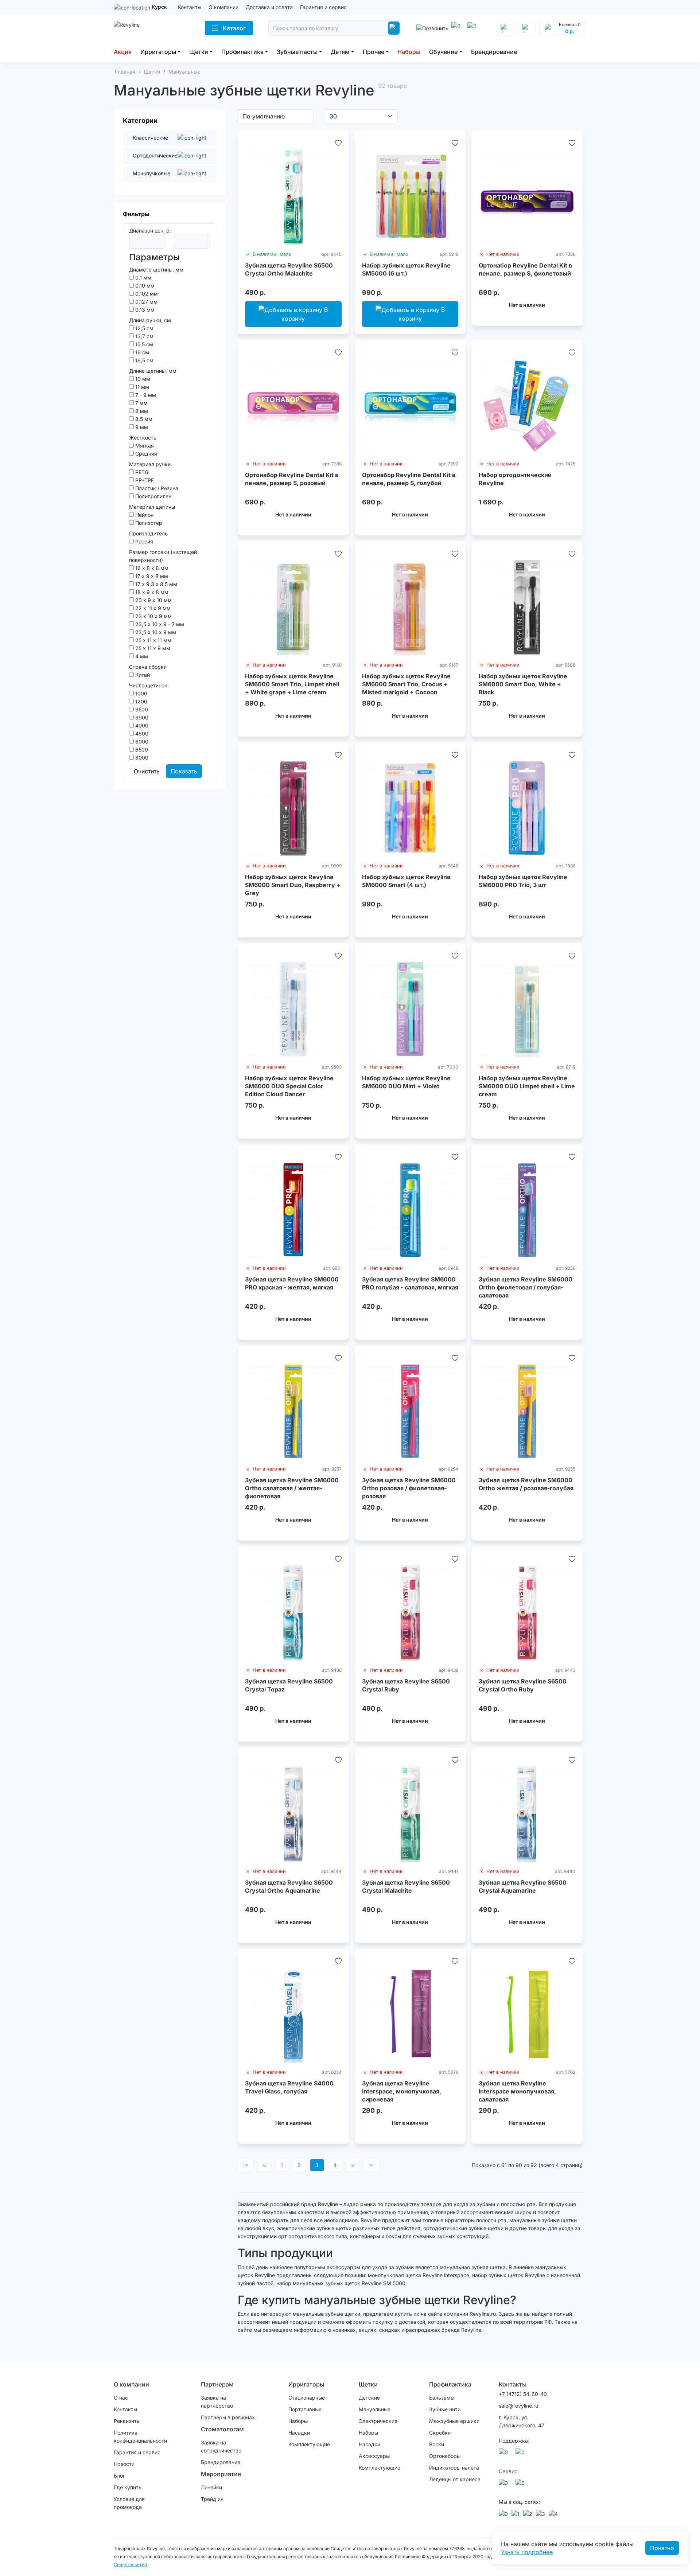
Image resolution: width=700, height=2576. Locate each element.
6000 (141, 741)
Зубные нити (445, 2409)
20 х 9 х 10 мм (153, 600)
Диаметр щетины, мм (156, 270)
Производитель (148, 533)
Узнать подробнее (527, 2552)
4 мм (141, 656)
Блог (119, 2476)
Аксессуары (374, 2456)
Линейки (211, 2487)
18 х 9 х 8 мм (151, 592)
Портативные (305, 2409)
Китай (142, 675)
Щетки (199, 52)
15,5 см (143, 344)
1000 (141, 693)
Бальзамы (442, 2398)
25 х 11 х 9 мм (152, 648)
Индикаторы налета (454, 2468)
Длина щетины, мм (153, 371)
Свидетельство (130, 2565)
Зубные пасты (297, 52)
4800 (141, 733)
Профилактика (242, 52)
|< (246, 2165)
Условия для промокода (129, 2503)
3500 (141, 709)
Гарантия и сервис (323, 7)
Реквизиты (127, 2421)
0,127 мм (146, 302)
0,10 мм (144, 286)
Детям (340, 52)
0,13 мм (144, 310)
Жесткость (143, 438)
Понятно (662, 2548)
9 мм (141, 427)
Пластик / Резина (156, 488)
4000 (141, 725)
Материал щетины (152, 507)
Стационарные (307, 2398)
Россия (143, 541)
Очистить (147, 771)
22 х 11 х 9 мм (152, 608)
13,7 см (144, 336)
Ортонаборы (445, 2456)
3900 (141, 717)
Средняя (145, 454)
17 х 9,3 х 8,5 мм (155, 584)
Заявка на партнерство (217, 2402)
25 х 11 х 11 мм (153, 640)
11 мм (141, 387)
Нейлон (144, 515)
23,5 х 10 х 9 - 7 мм (159, 624)
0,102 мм (146, 294)
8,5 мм (143, 419)
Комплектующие (309, 2444)
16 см (141, 352)
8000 (141, 758)
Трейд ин (212, 2499)
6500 (141, 750)
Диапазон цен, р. (150, 231)
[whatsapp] (473, 28)
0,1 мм (143, 278)
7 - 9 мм (145, 395)
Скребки (440, 2433)
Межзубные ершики (454, 2421)
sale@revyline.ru (518, 2406)
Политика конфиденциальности (140, 2437)
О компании (223, 7)
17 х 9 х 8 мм (151, 576)
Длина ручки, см (150, 320)
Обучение (443, 52)
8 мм (141, 411)
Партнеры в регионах (228, 2417)
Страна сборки (148, 667)
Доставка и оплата (269, 7)
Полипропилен (153, 496)
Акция (123, 52)
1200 (141, 701)
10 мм (142, 379)
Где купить (128, 2487)
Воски (437, 2444)
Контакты (190, 7)
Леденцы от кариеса (455, 2479)
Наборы (409, 52)
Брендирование (494, 52)
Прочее (374, 52)
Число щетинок (148, 685)
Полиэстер (148, 523)
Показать (184, 771)
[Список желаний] (338, 143)
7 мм (141, 403)
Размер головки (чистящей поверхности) (163, 556)
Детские (369, 2398)
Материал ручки (150, 464)
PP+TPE (144, 480)
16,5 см (144, 360)
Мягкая (144, 446)
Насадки (299, 2433)
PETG (141, 472)
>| (372, 2165)
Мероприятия (221, 2474)
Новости (124, 2464)
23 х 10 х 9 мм (153, 616)
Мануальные (375, 2409)
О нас (121, 2398)
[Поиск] (394, 28)
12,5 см (144, 328)
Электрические (378, 2421)
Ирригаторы (158, 52)
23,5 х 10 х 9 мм (155, 632)
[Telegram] (457, 28)
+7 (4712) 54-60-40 (523, 2394)
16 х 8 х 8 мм (151, 568)
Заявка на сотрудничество (221, 2446)
